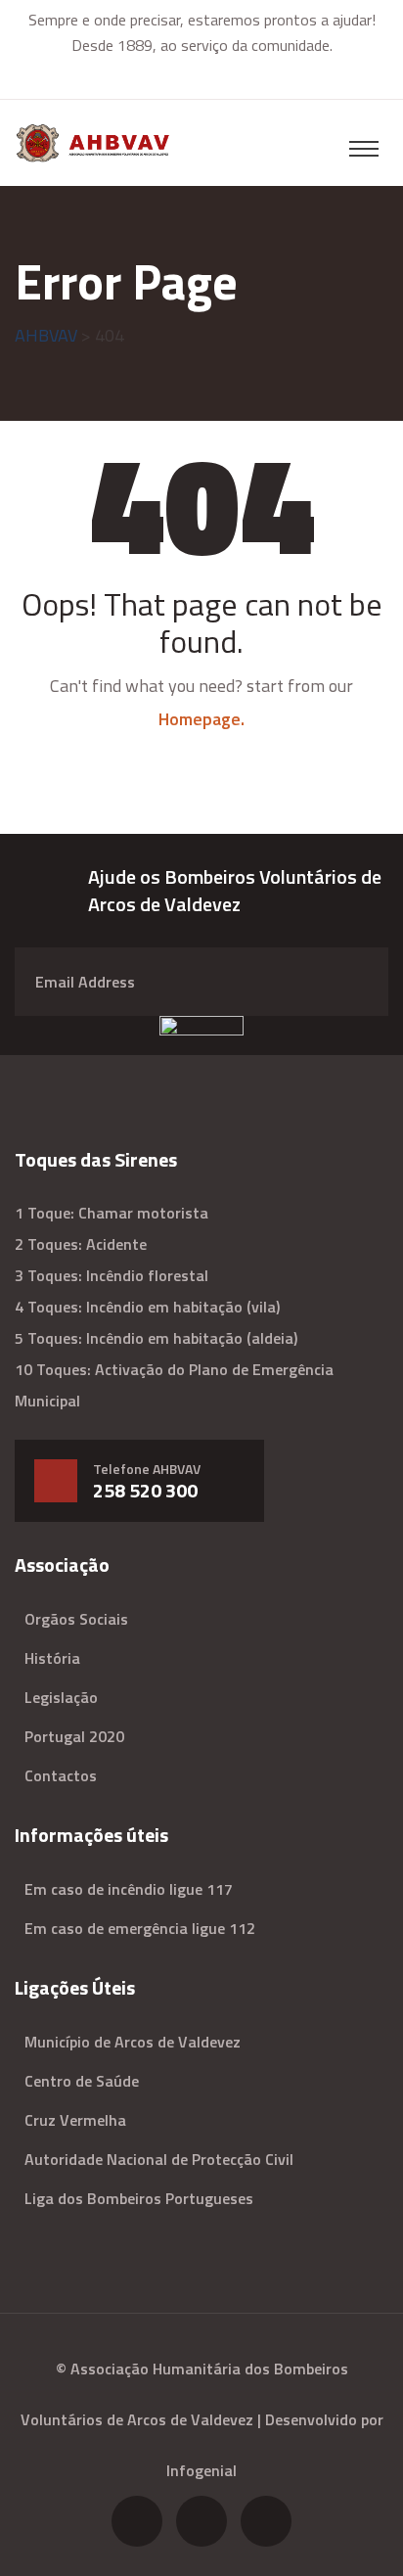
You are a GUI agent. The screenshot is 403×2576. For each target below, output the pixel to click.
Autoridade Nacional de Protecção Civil (159, 2159)
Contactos (61, 1775)
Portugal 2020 (74, 1736)
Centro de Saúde (82, 2081)
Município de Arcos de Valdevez (133, 2042)
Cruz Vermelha (75, 2120)
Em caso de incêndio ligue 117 (129, 1889)
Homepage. (201, 719)
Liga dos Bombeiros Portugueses (139, 2198)
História (52, 1658)
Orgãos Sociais (76, 1619)
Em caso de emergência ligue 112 (140, 1928)
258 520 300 (145, 1491)
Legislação (61, 1697)
